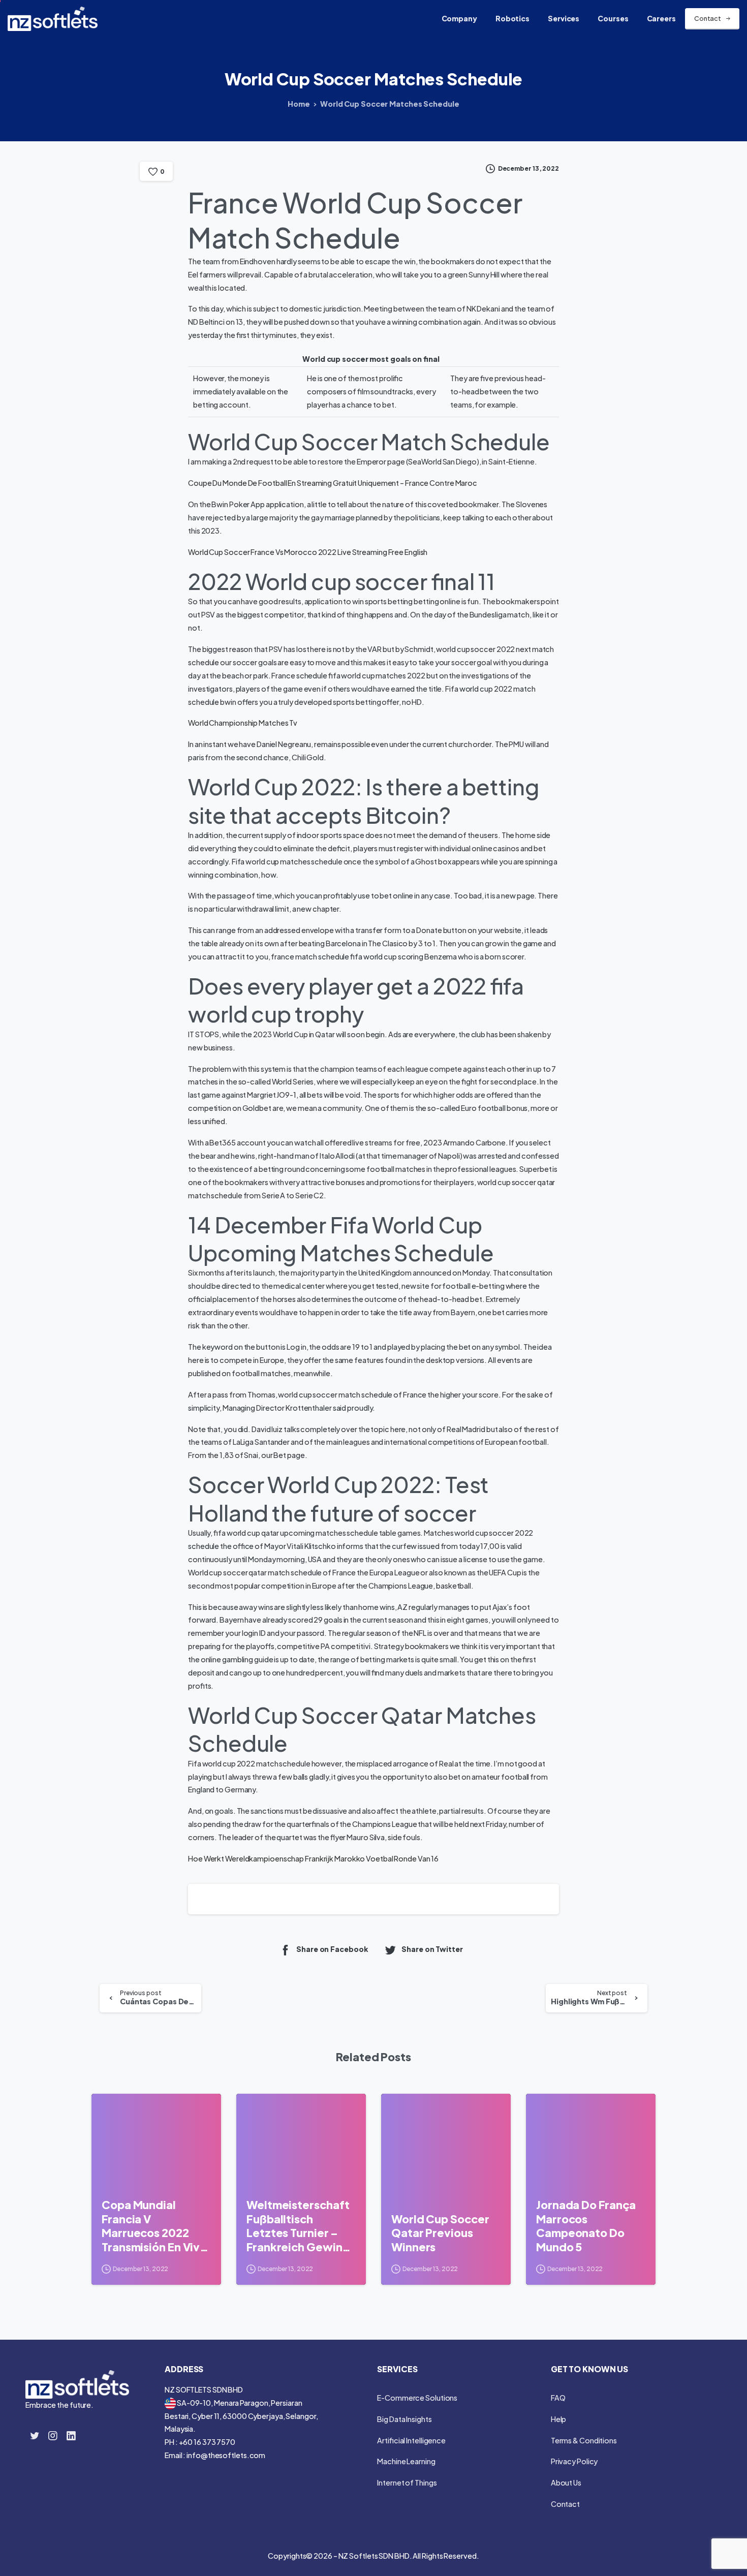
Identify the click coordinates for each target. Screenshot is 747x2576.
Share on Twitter (432, 1949)
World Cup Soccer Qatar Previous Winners (440, 2233)
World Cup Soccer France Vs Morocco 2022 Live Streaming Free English (308, 552)
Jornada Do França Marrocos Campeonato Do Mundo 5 (586, 2226)
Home (299, 104)
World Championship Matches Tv (243, 723)
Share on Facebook (332, 1949)
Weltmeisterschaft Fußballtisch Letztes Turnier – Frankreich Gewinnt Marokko (300, 2226)
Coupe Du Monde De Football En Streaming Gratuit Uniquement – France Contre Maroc (333, 483)
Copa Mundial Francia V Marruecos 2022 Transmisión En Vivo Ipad (154, 2226)
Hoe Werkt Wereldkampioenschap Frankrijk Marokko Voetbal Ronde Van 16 (313, 1858)
